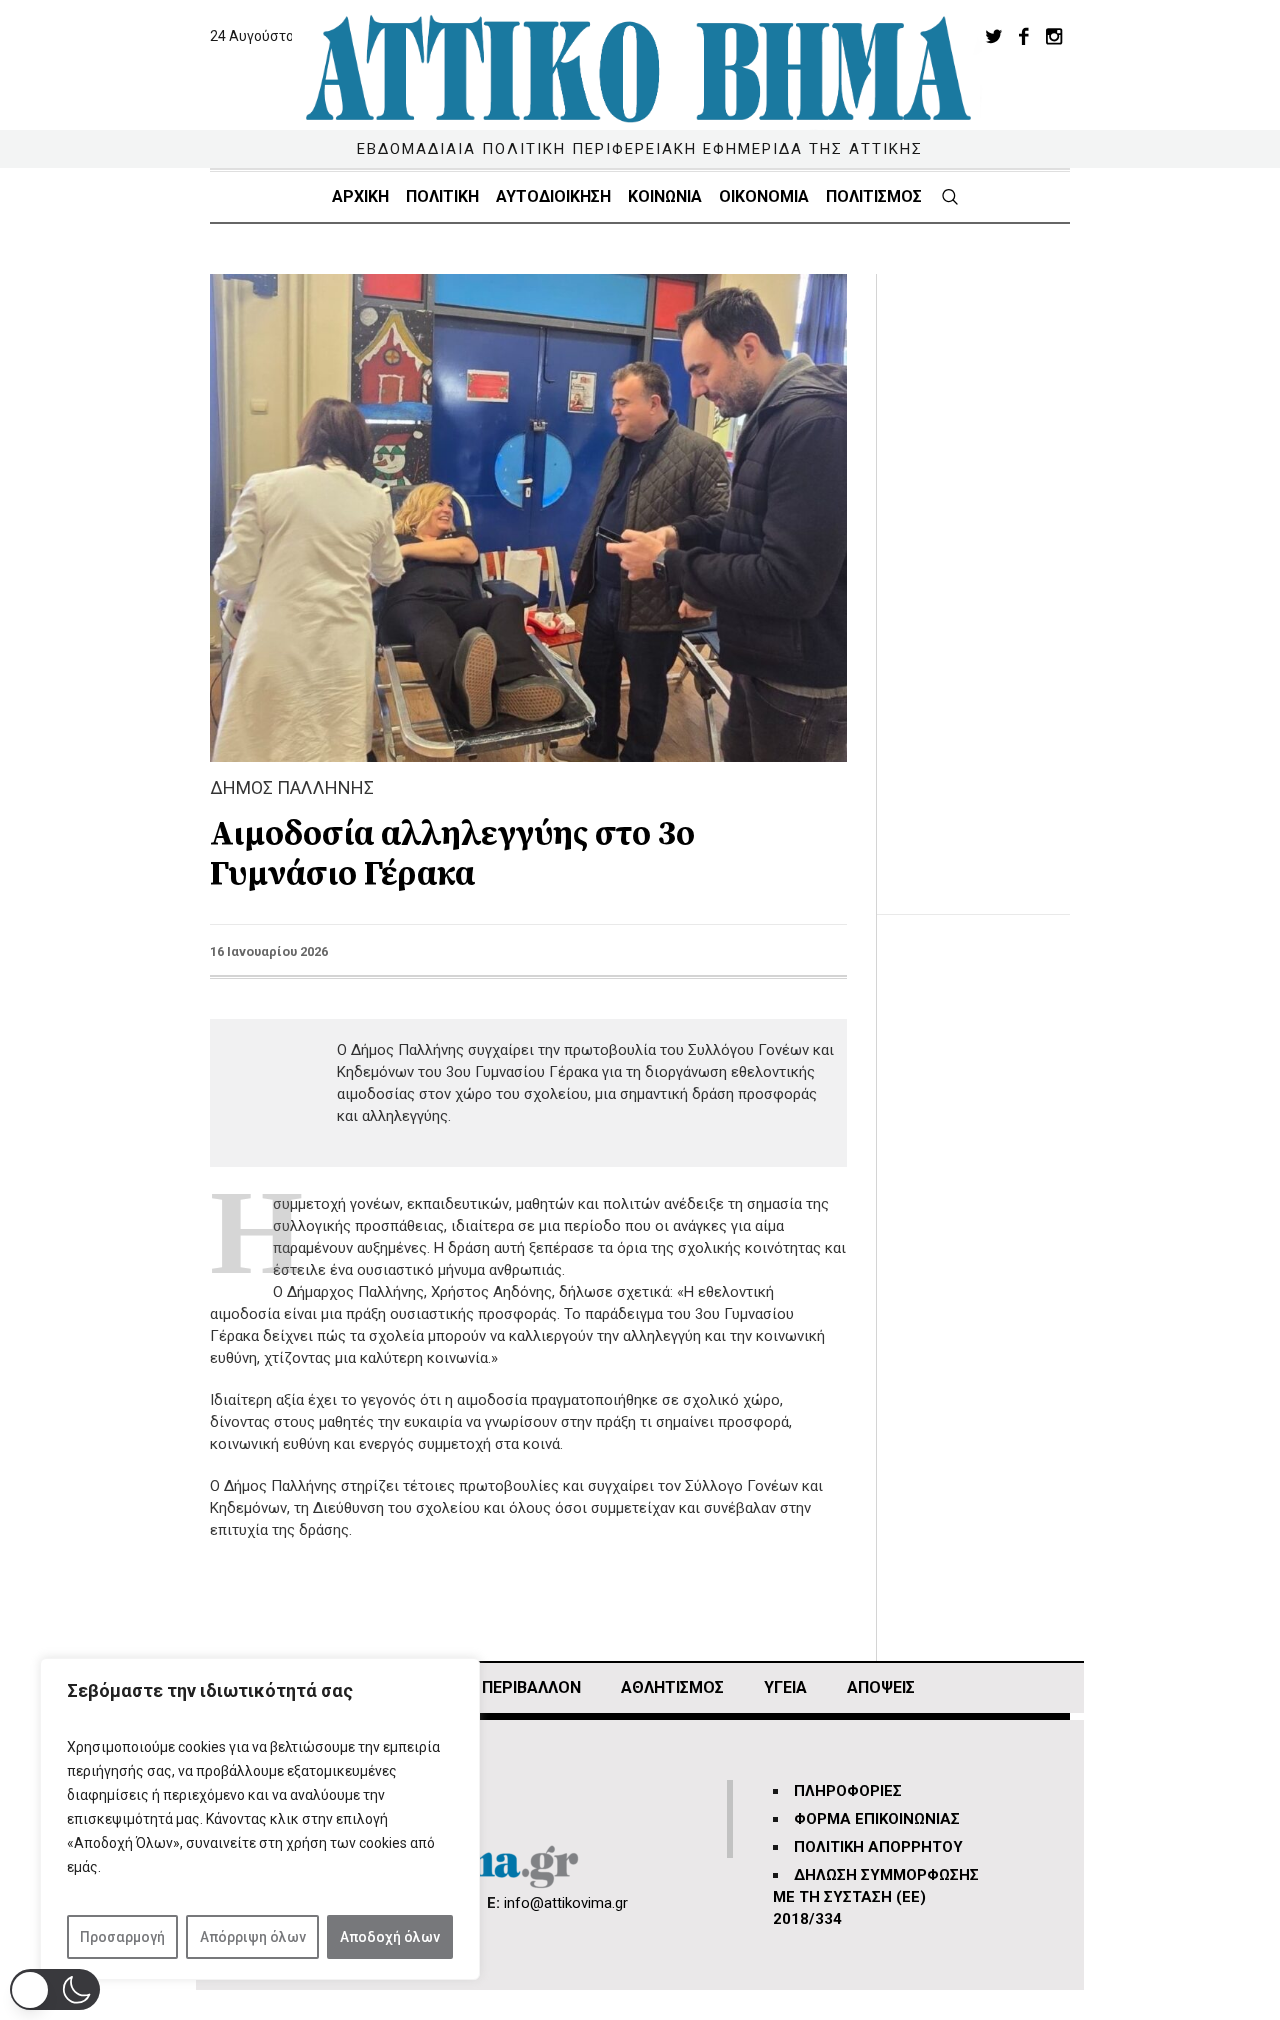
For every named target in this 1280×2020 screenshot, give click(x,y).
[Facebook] (1024, 36)
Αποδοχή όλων (390, 1937)
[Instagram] (1054, 36)
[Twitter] (994, 36)
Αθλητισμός (672, 1687)
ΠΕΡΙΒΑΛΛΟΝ (531, 1687)
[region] (260, 1819)
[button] (55, 1989)
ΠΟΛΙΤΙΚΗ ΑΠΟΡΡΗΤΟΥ (878, 1847)
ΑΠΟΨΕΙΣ (881, 1687)
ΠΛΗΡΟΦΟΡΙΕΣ (848, 1791)
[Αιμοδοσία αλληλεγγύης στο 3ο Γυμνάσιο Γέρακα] (528, 517)
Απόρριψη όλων (253, 1937)
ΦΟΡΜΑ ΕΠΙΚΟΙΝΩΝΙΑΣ (877, 1819)
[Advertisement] (989, 574)
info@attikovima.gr (566, 1903)
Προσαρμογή (122, 1937)
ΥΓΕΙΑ (785, 1687)
